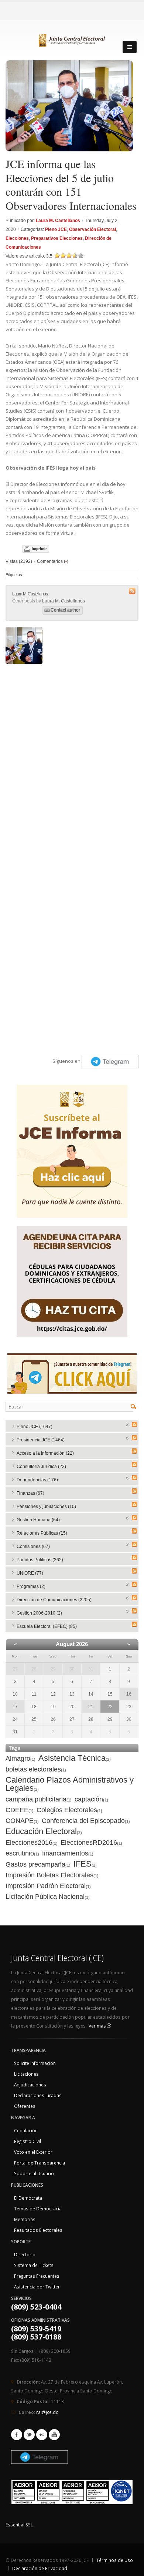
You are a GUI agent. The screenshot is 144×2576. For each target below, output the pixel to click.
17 (15, 1707)
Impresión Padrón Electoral (48, 1886)
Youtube (54, 2435)
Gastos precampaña (38, 1864)
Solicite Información (35, 2063)
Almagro (20, 1759)
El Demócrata (28, 2198)
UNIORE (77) (30, 1573)
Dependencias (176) (37, 1480)
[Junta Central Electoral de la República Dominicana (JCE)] (72, 39)
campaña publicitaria (39, 1799)
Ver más (98, 2026)
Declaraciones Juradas (38, 2095)
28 (34, 1669)
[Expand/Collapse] (128, 1424)
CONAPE (22, 1821)
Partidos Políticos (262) (40, 1560)
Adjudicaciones (30, 2085)
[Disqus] (72, 760)
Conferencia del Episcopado (86, 1821)
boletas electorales (36, 1769)
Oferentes (25, 2106)
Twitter (29, 2435)
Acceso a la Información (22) (45, 1453)
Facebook (17, 2435)
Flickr (42, 2435)
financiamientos (68, 1853)
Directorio (25, 2254)
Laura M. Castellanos (58, 221)
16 (129, 1694)
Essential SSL (19, 2525)
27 (15, 1669)
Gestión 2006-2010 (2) (39, 1613)
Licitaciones (26, 2074)
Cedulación (26, 2130)
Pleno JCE (56, 229)
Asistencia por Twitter (37, 2287)
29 (53, 1669)
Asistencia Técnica (75, 1758)
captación (91, 1799)
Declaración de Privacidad (40, 2568)
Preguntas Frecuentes (37, 2276)
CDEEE (20, 1810)
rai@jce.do (47, 2412)
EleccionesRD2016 (91, 1843)
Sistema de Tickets (34, 2265)
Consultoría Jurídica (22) (41, 1467)
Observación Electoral (92, 229)
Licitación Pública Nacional (48, 1897)
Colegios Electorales (69, 1810)
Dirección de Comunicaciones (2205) (54, 1600)
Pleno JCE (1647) (35, 1427)
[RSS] (134, 1424)
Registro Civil (28, 2141)
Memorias (25, 2219)
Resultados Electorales (38, 2230)
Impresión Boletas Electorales (52, 1875)
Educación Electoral (44, 1832)
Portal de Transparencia (40, 2163)
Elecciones (17, 238)
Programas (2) (31, 1586)
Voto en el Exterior (33, 2152)
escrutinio (22, 1853)
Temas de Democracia (38, 2209)
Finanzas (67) (30, 1493)
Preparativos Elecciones (57, 238)
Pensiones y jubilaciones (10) (46, 1507)
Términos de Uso (115, 2560)
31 (91, 1669)
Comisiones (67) (33, 1546)
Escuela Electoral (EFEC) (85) (47, 1626)
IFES (85, 1864)
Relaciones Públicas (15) (42, 1533)
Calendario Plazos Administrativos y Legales (70, 1784)
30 (72, 1669)
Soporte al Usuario (34, 2173)
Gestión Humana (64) (38, 1520)
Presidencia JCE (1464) (41, 1440)
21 (91, 1707)
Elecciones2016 (32, 1843)
